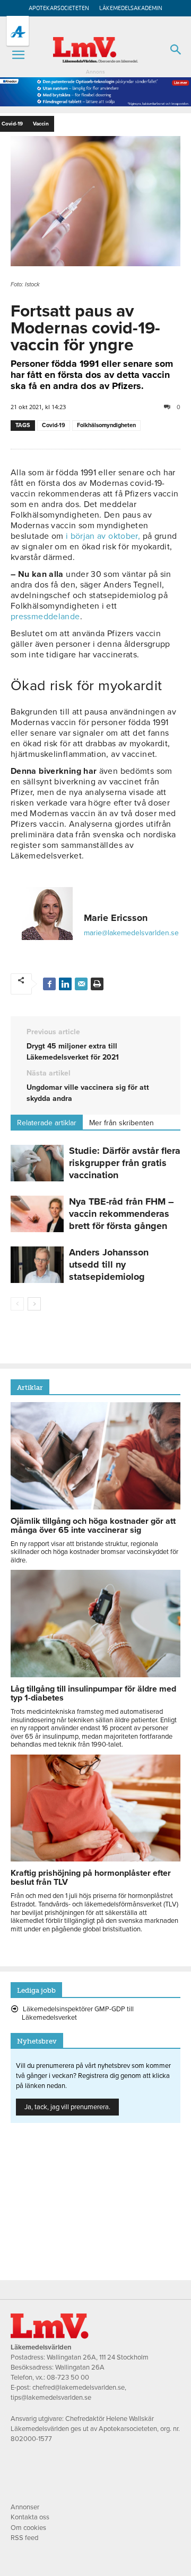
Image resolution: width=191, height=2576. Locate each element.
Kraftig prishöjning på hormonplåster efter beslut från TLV (91, 1878)
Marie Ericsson (116, 918)
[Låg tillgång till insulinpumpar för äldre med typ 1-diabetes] (95, 1675)
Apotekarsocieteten (59, 8)
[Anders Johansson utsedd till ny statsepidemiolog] (37, 1265)
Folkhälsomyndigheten (106, 425)
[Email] (81, 984)
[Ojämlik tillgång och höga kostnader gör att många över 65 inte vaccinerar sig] (95, 1507)
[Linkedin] (65, 984)
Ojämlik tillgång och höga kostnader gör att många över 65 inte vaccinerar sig (93, 1526)
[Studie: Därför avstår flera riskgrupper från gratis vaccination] (37, 1163)
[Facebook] (49, 984)
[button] (18, 55)
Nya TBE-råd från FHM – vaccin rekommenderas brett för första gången (121, 1214)
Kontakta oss (30, 2517)
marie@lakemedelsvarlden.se (131, 933)
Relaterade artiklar (47, 1123)
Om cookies (28, 2528)
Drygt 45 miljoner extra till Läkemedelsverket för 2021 (73, 1052)
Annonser (25, 2507)
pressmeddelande (45, 617)
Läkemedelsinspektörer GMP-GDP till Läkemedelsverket (78, 2013)
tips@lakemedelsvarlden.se (51, 2398)
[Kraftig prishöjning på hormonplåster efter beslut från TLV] (95, 1859)
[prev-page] (17, 1304)
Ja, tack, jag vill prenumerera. (67, 2107)
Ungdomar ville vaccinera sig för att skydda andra (88, 1093)
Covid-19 (54, 425)
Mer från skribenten (121, 1123)
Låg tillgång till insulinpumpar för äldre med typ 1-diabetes (93, 1693)
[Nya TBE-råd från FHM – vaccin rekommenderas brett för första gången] (37, 1214)
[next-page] (34, 1304)
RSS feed (24, 2538)
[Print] (97, 984)
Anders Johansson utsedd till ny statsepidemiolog (109, 1264)
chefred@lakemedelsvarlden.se (79, 2388)
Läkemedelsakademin (131, 8)
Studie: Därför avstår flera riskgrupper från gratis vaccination (125, 1163)
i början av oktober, (104, 536)
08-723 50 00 (68, 2378)
